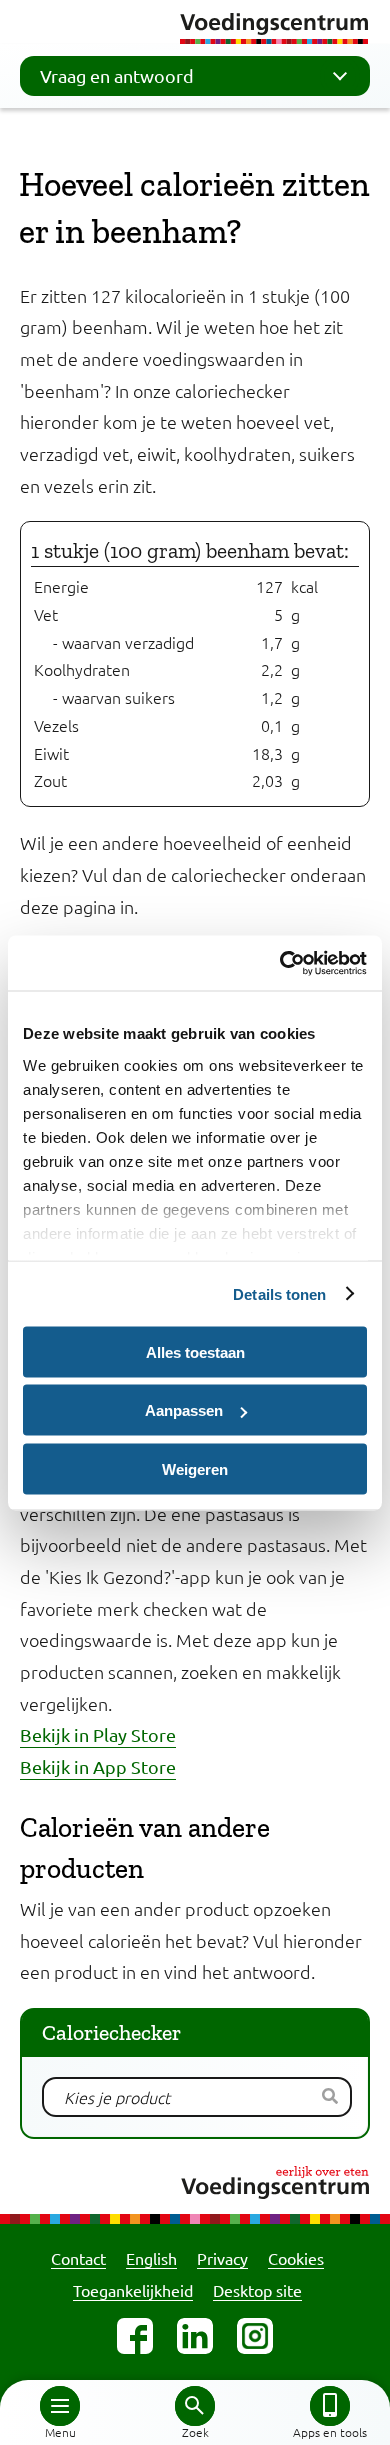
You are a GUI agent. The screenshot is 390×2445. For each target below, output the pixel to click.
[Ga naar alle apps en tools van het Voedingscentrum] (330, 2406)
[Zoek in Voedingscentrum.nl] (195, 2406)
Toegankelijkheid (133, 2290)
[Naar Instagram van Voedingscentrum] (255, 2336)
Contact (78, 2258)
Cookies (296, 2258)
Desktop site (257, 2290)
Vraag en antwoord (117, 75)
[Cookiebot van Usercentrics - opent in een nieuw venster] (280, 963)
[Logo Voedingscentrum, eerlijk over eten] (195, 2179)
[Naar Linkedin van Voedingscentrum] (195, 2336)
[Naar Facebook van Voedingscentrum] (135, 2336)
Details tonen (279, 1293)
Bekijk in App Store (98, 1766)
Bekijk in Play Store (98, 1734)
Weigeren (195, 1468)
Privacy (222, 2258)
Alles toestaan (195, 1351)
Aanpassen (184, 1410)
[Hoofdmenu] (60, 2406)
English (151, 2258)
